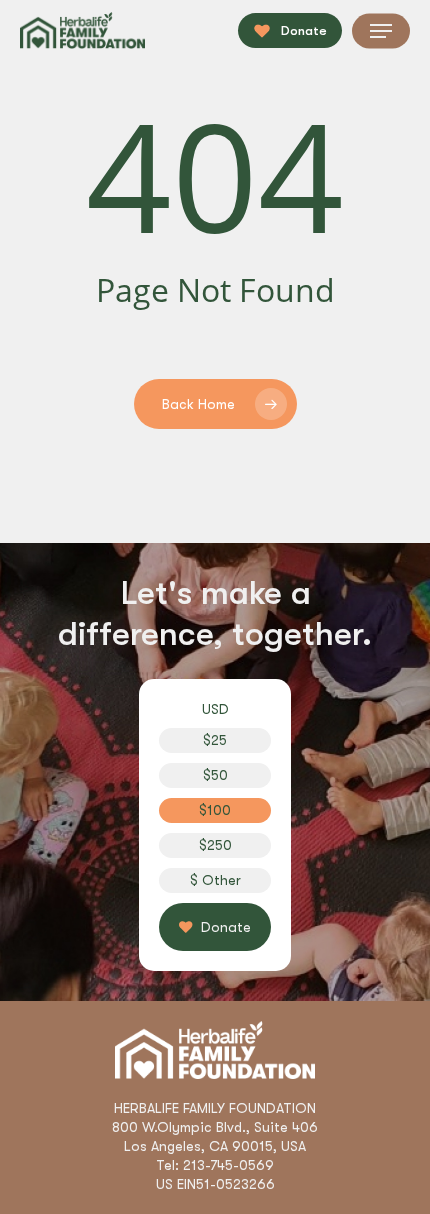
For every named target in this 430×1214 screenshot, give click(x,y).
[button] (381, 31)
